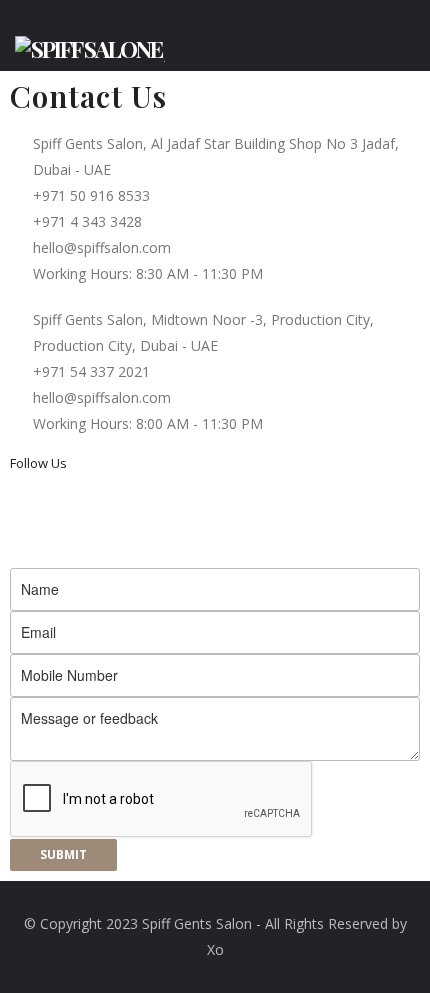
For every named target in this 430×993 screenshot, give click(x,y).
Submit (63, 854)
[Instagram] (35, 515)
